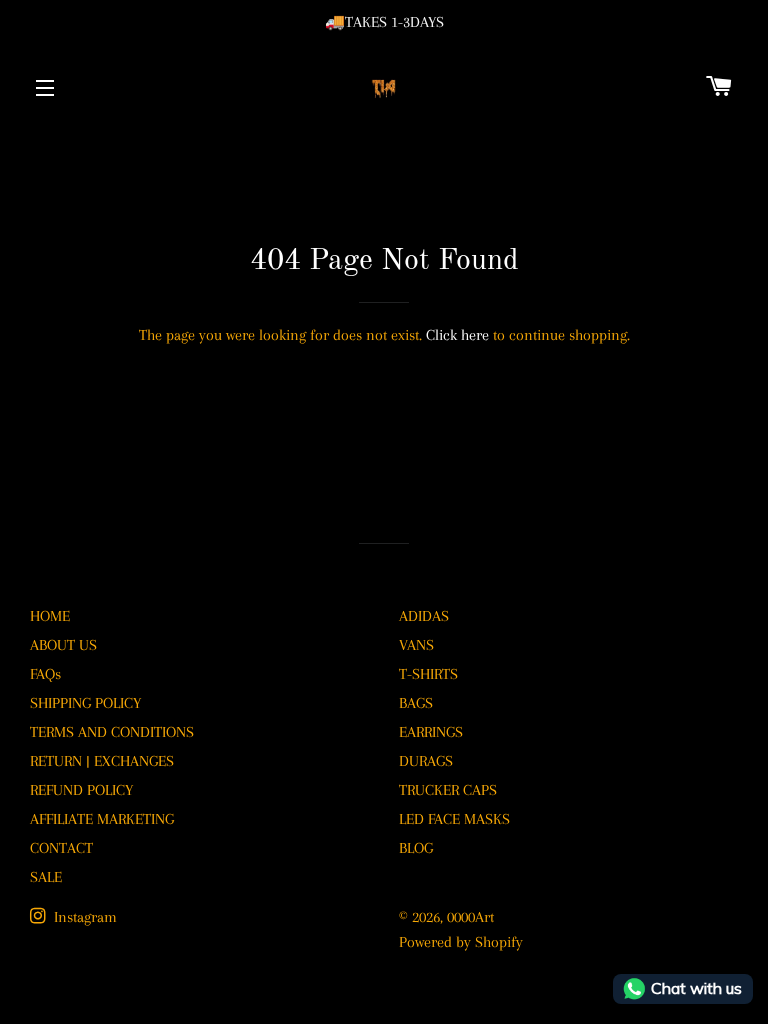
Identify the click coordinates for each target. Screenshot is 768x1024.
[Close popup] (606, 382)
